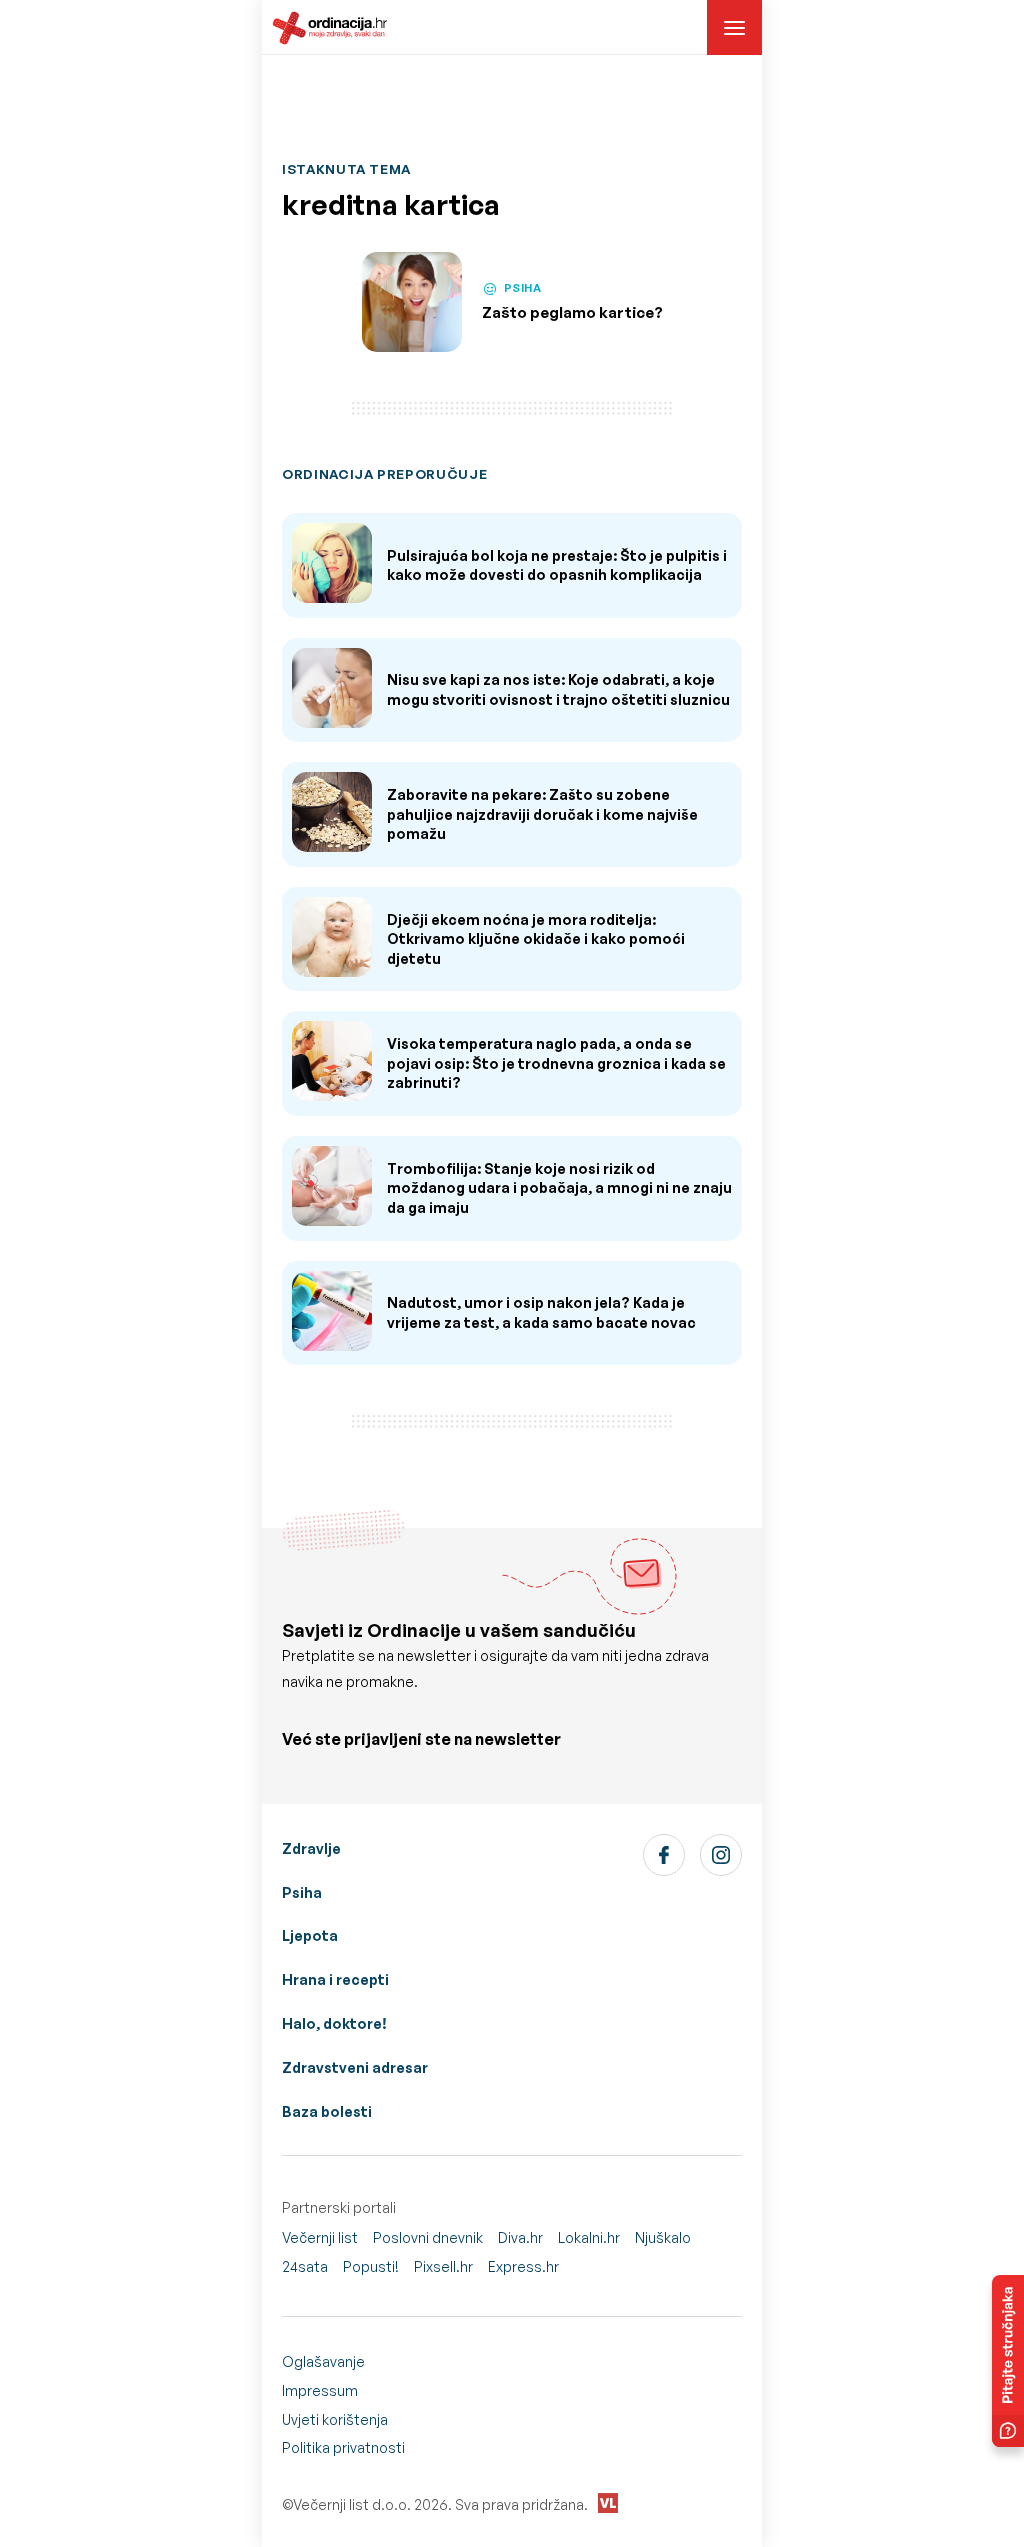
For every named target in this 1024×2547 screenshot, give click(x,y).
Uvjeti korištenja (335, 2419)
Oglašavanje (323, 2361)
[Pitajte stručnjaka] (1008, 2361)
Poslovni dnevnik (428, 2237)
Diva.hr (520, 2237)
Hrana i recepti (335, 1979)
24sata (305, 2266)
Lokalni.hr (589, 2237)
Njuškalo (663, 2237)
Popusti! (371, 2266)
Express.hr (523, 2266)
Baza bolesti (327, 2111)
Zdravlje (311, 1848)
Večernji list (320, 2237)
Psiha (302, 1892)
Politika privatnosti (343, 2447)
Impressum (320, 2390)
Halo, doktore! (334, 2023)
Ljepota (310, 1935)
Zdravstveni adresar (355, 2067)
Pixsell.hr (443, 2266)
